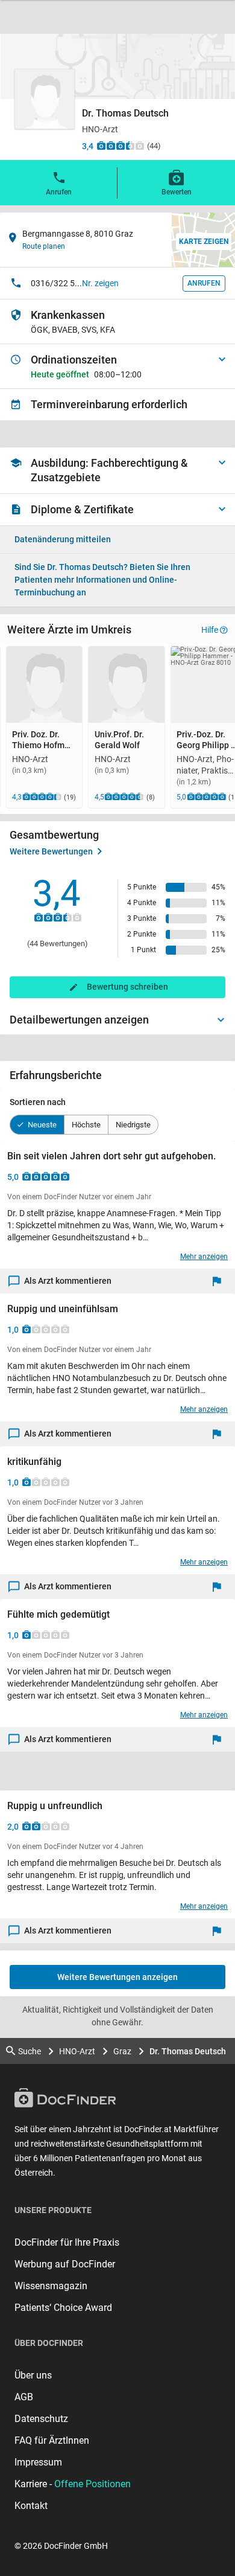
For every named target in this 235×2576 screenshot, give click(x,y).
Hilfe (210, 630)
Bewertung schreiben (127, 987)
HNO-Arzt (77, 2051)
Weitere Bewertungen (51, 851)
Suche (30, 2051)
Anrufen (59, 192)
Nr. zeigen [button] (100, 283)
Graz (122, 2051)
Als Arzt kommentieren (68, 1281)
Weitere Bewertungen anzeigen (117, 1977)
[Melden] (220, 1281)
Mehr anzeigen (204, 1257)
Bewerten (177, 192)
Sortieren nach (38, 1102)
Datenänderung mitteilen (63, 539)
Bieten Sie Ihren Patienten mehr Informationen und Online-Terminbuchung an (102, 580)
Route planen (44, 246)
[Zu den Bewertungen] (121, 146)
